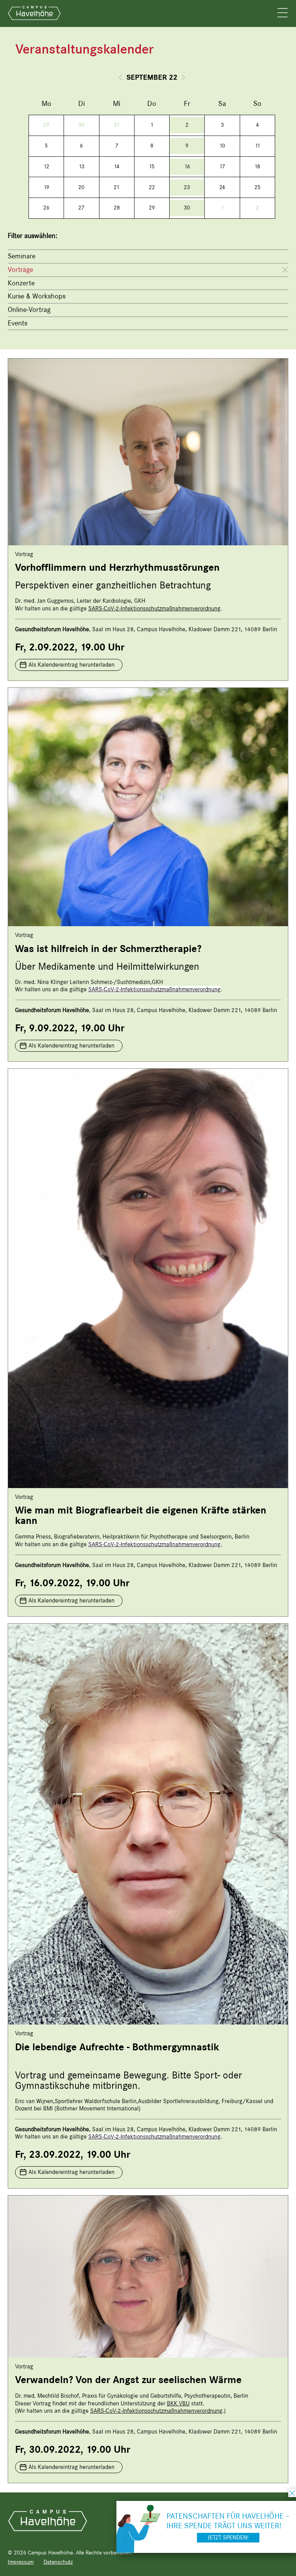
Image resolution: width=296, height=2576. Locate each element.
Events (18, 323)
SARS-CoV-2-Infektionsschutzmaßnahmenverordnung (154, 608)
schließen (292, 2493)
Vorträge (20, 270)
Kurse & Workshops (37, 296)
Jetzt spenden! (228, 2537)
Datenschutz (58, 2562)
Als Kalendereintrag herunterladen (71, 665)
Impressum (21, 2562)
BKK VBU (178, 2403)
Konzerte (21, 283)
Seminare (22, 256)
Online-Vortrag (29, 310)
